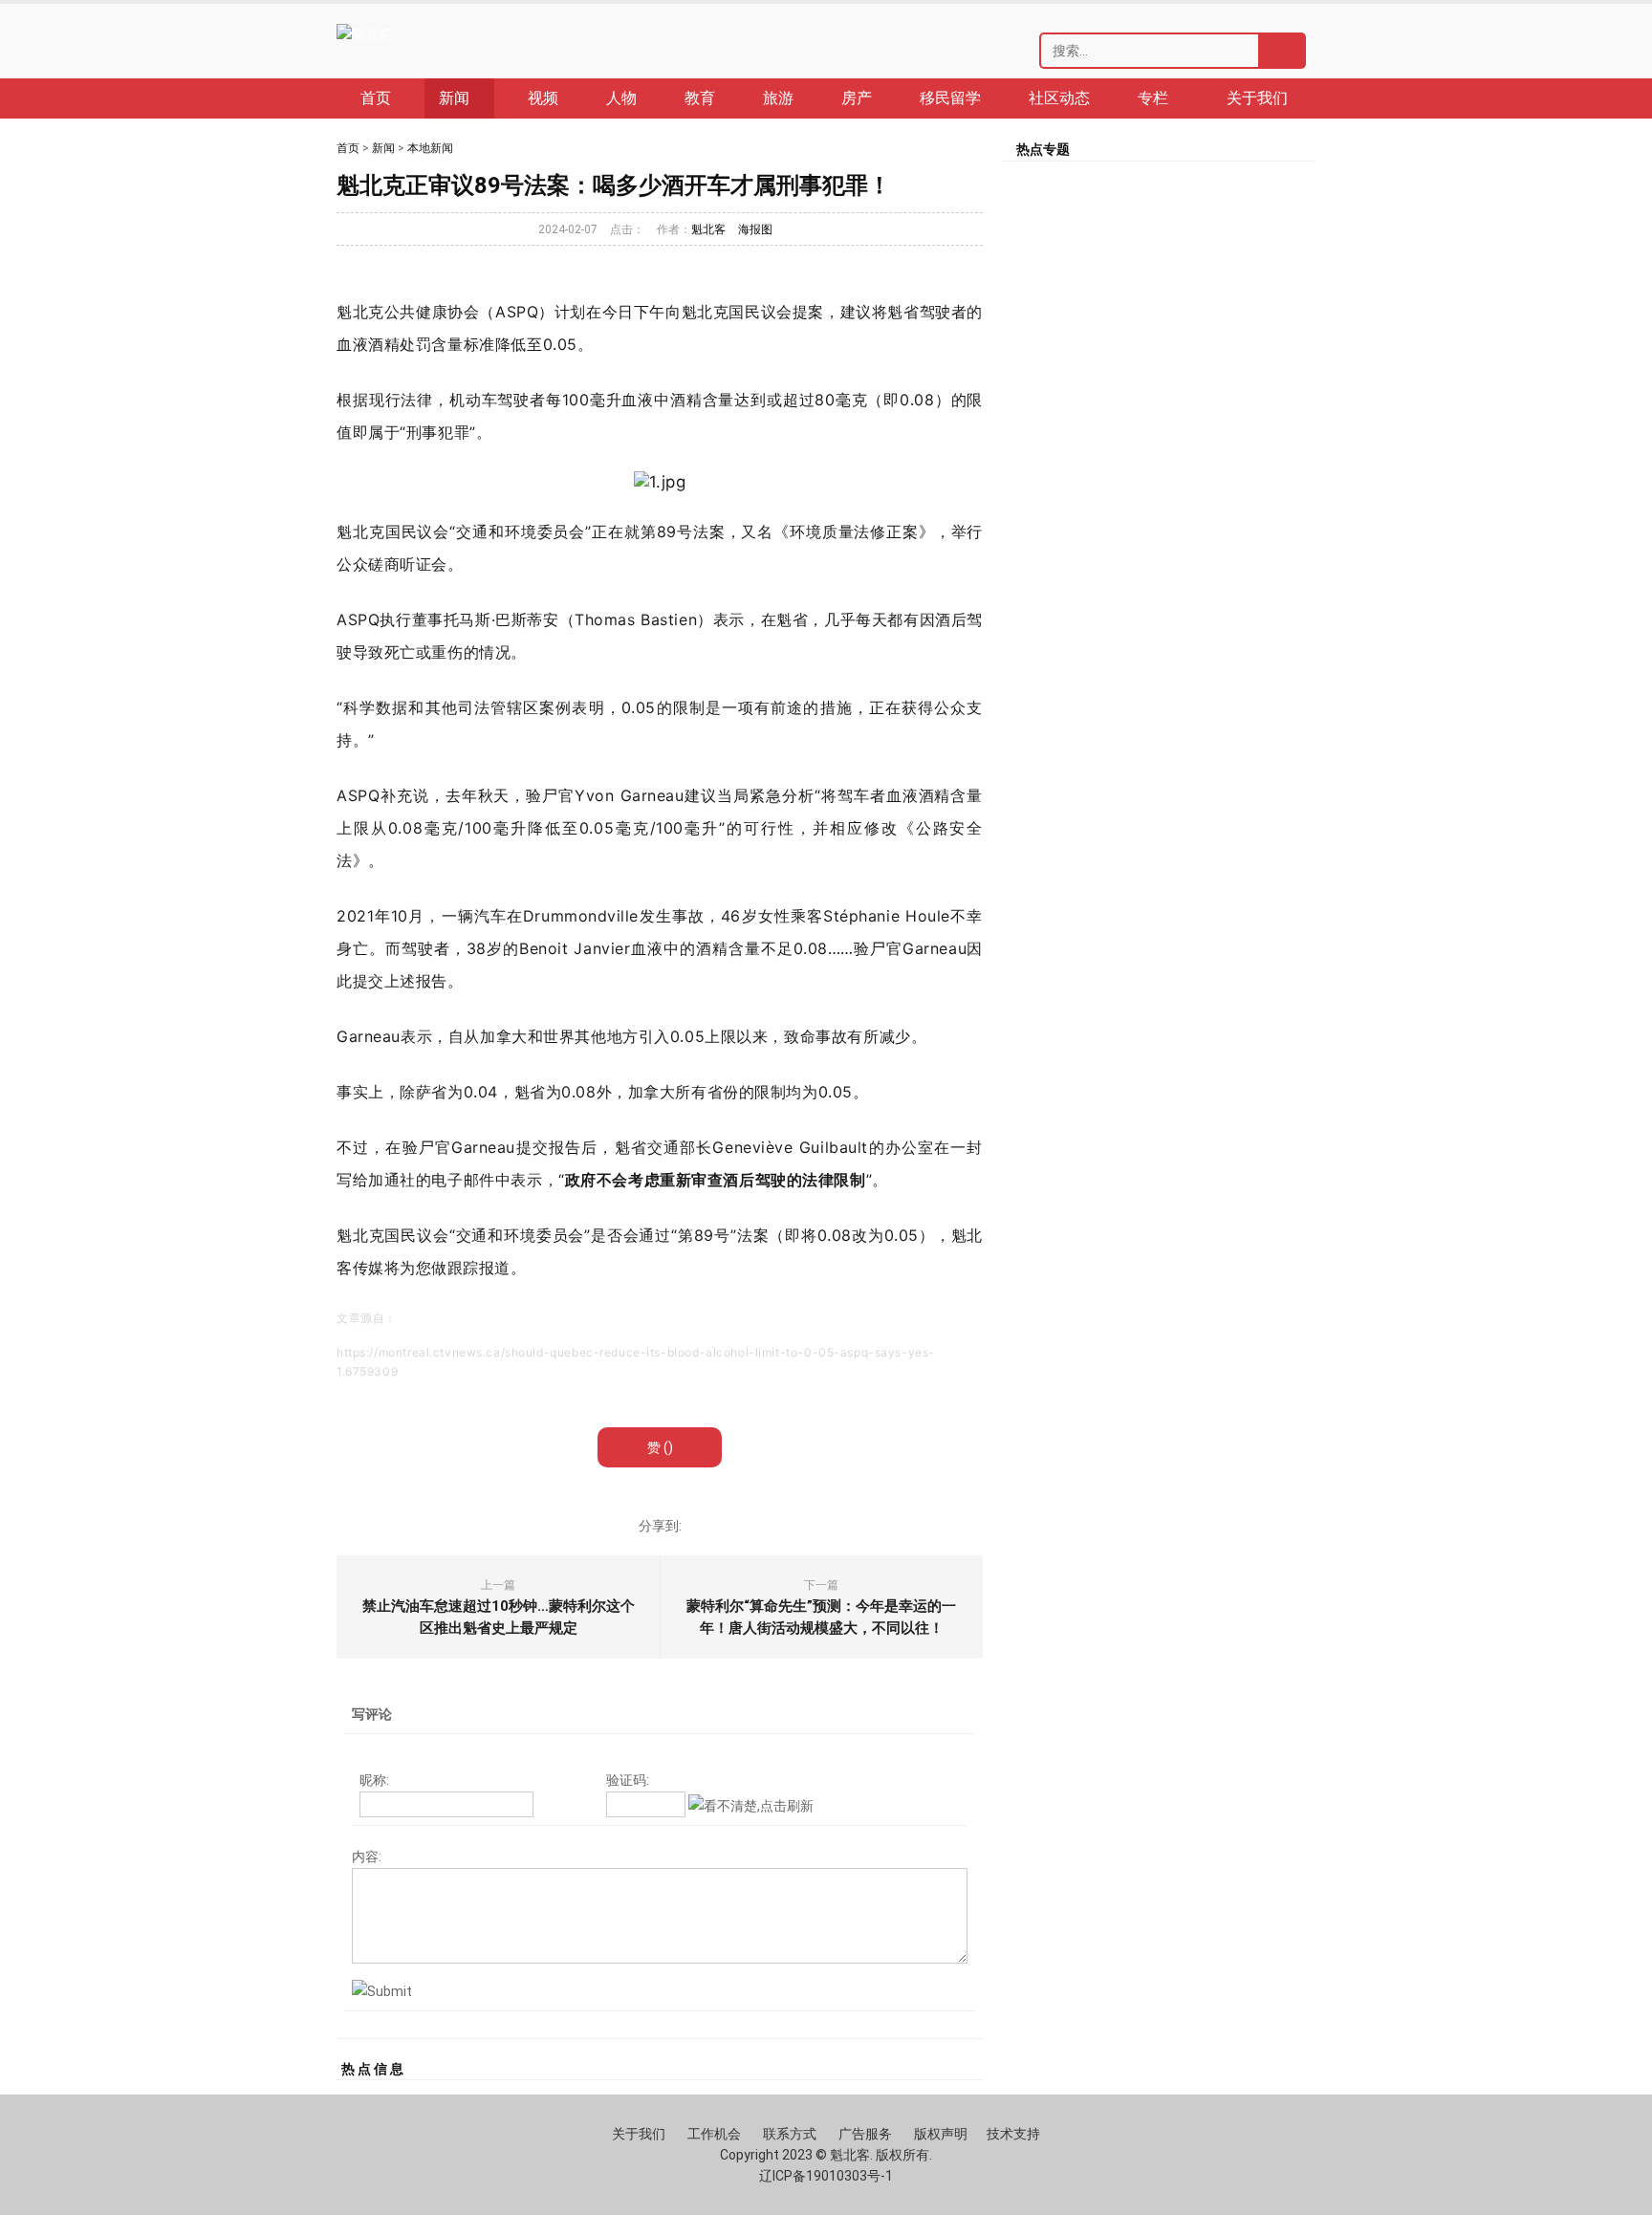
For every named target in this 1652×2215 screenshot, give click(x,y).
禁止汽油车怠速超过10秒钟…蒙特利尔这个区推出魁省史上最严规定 (499, 1617)
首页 (376, 98)
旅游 (778, 98)
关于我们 (1257, 98)
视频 (543, 98)
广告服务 (865, 2134)
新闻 (383, 148)
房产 (857, 98)
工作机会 (714, 2134)
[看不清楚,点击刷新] (751, 1806)
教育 (700, 98)
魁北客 (708, 229)
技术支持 (1013, 2134)
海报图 (755, 229)
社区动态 (1059, 98)
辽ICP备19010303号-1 (826, 2176)
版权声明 (941, 2134)
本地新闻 (430, 148)
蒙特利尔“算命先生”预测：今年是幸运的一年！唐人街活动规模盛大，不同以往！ (821, 1617)
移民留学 (950, 98)
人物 (621, 98)
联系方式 (790, 2134)
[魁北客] (364, 34)
